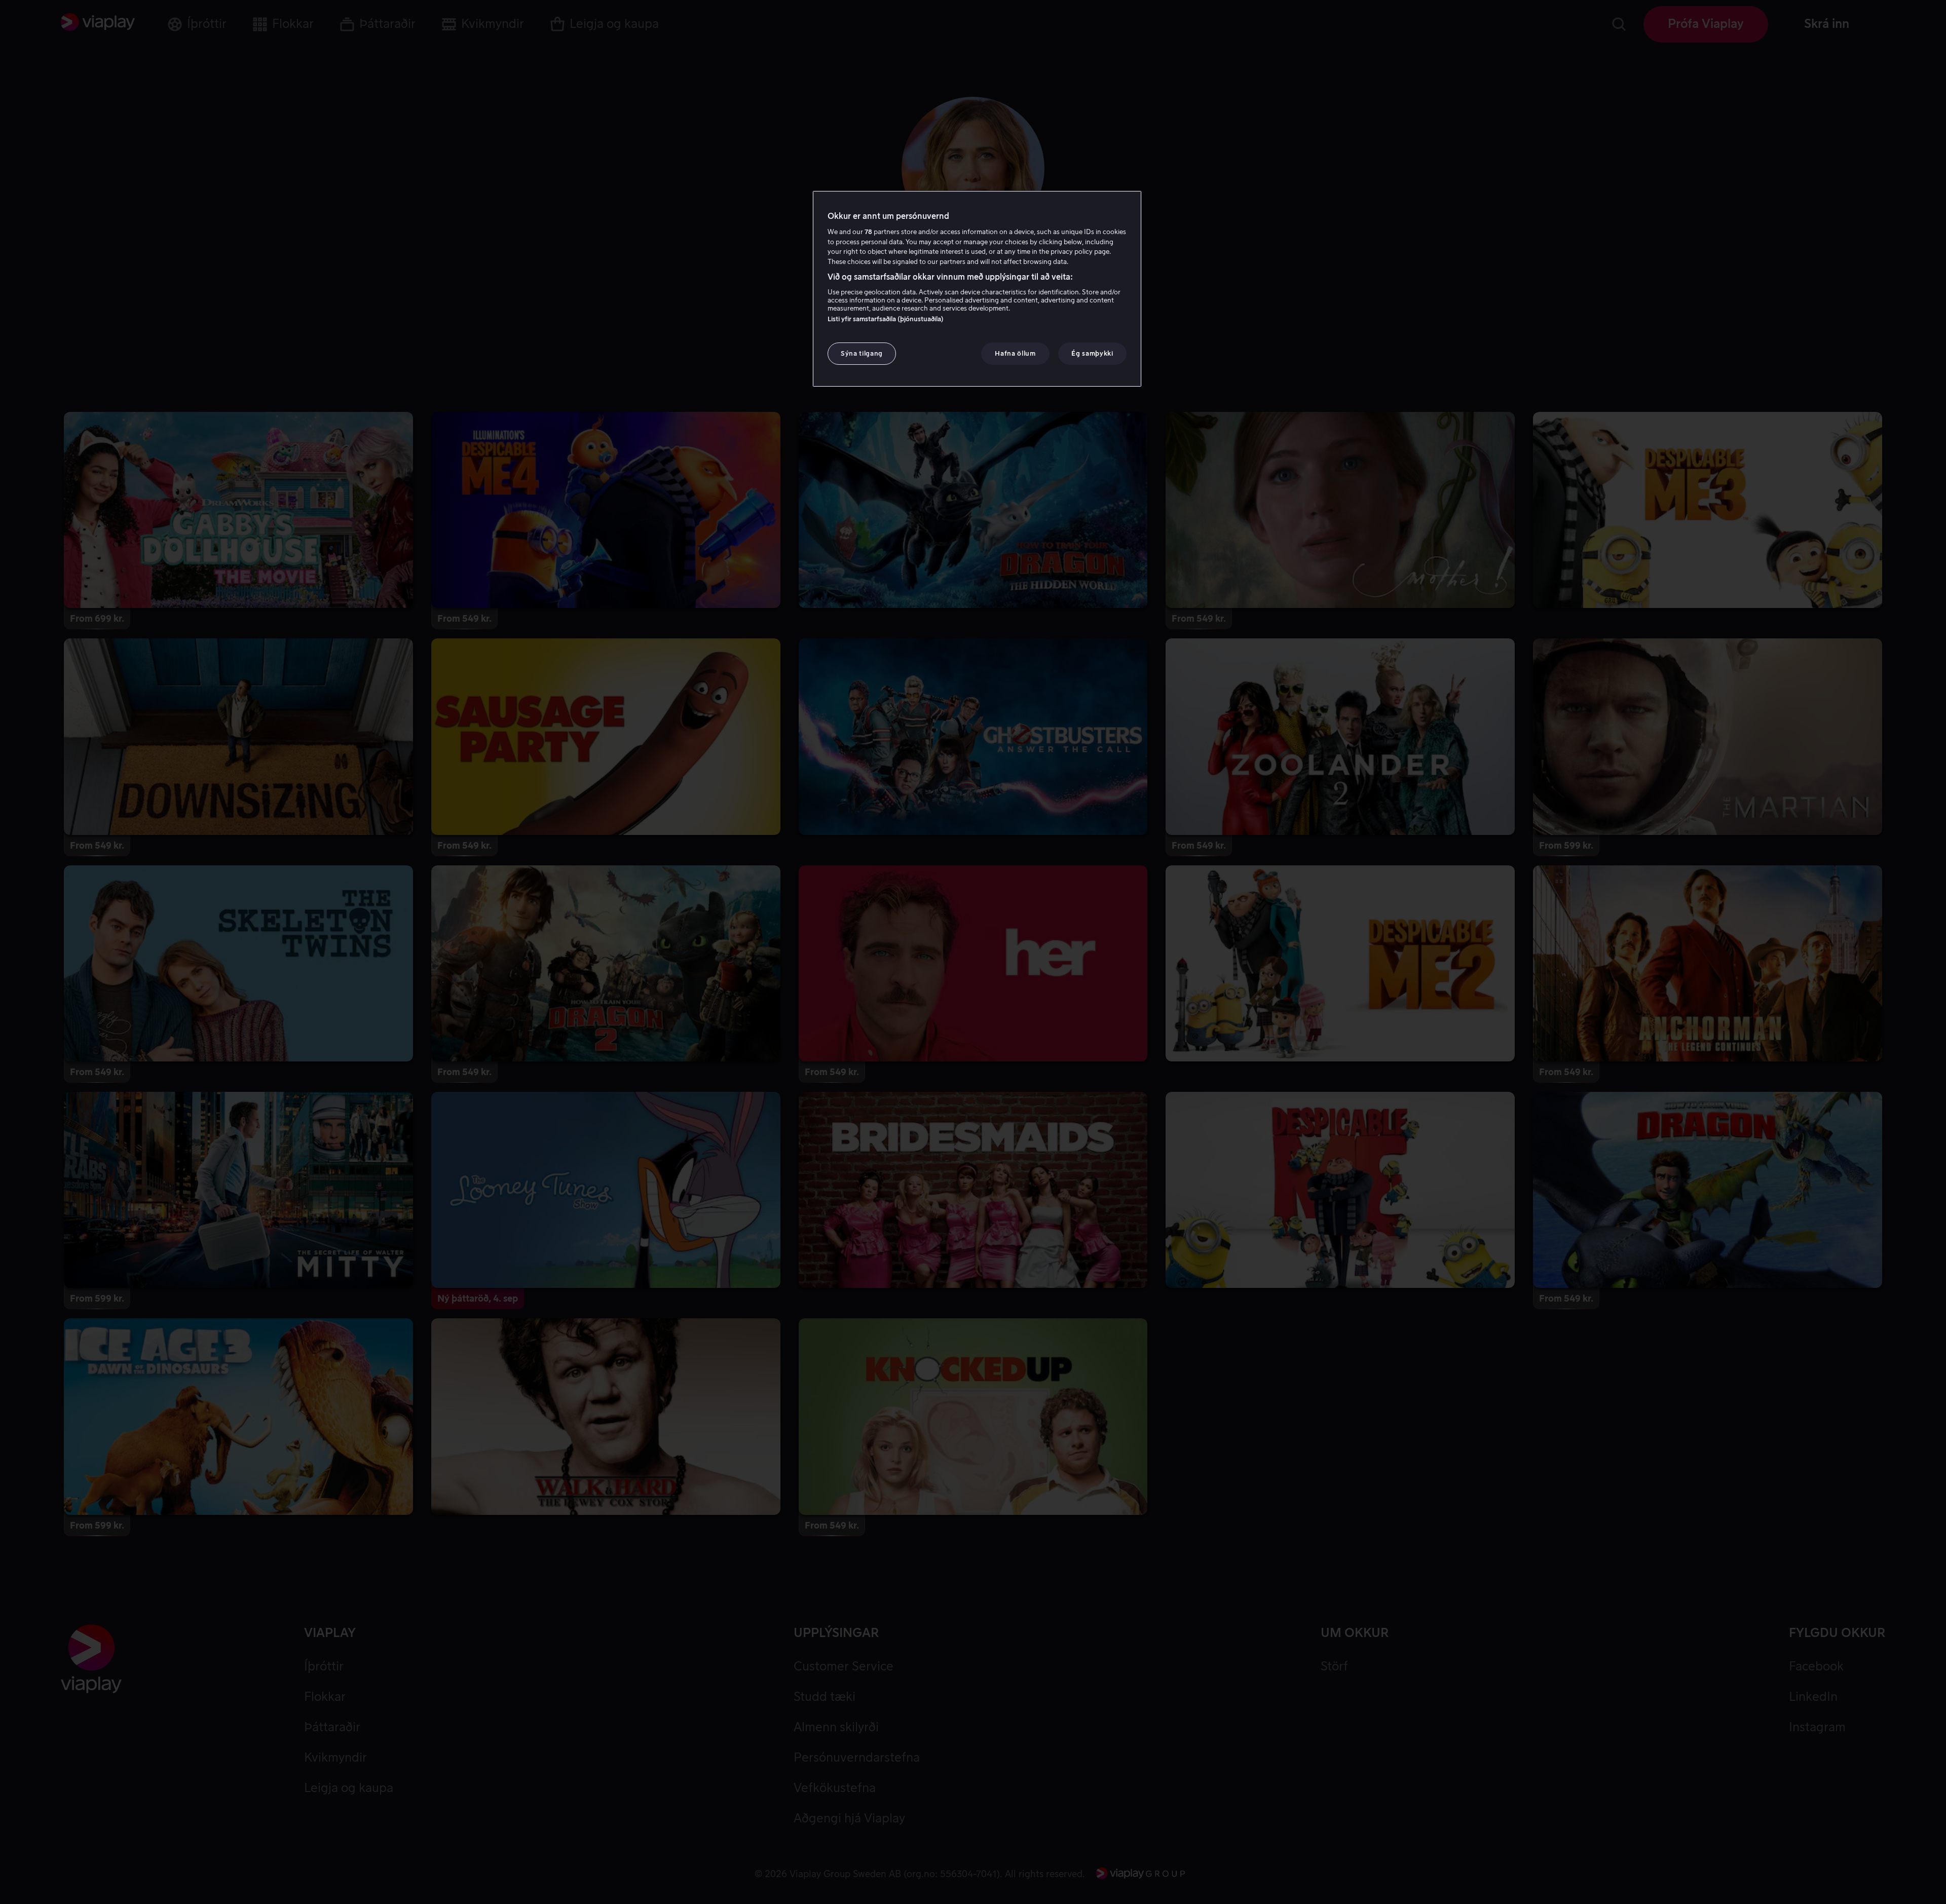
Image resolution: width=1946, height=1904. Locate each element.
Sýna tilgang (862, 353)
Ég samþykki (1092, 353)
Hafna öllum (1015, 353)
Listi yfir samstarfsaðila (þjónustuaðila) (886, 319)
